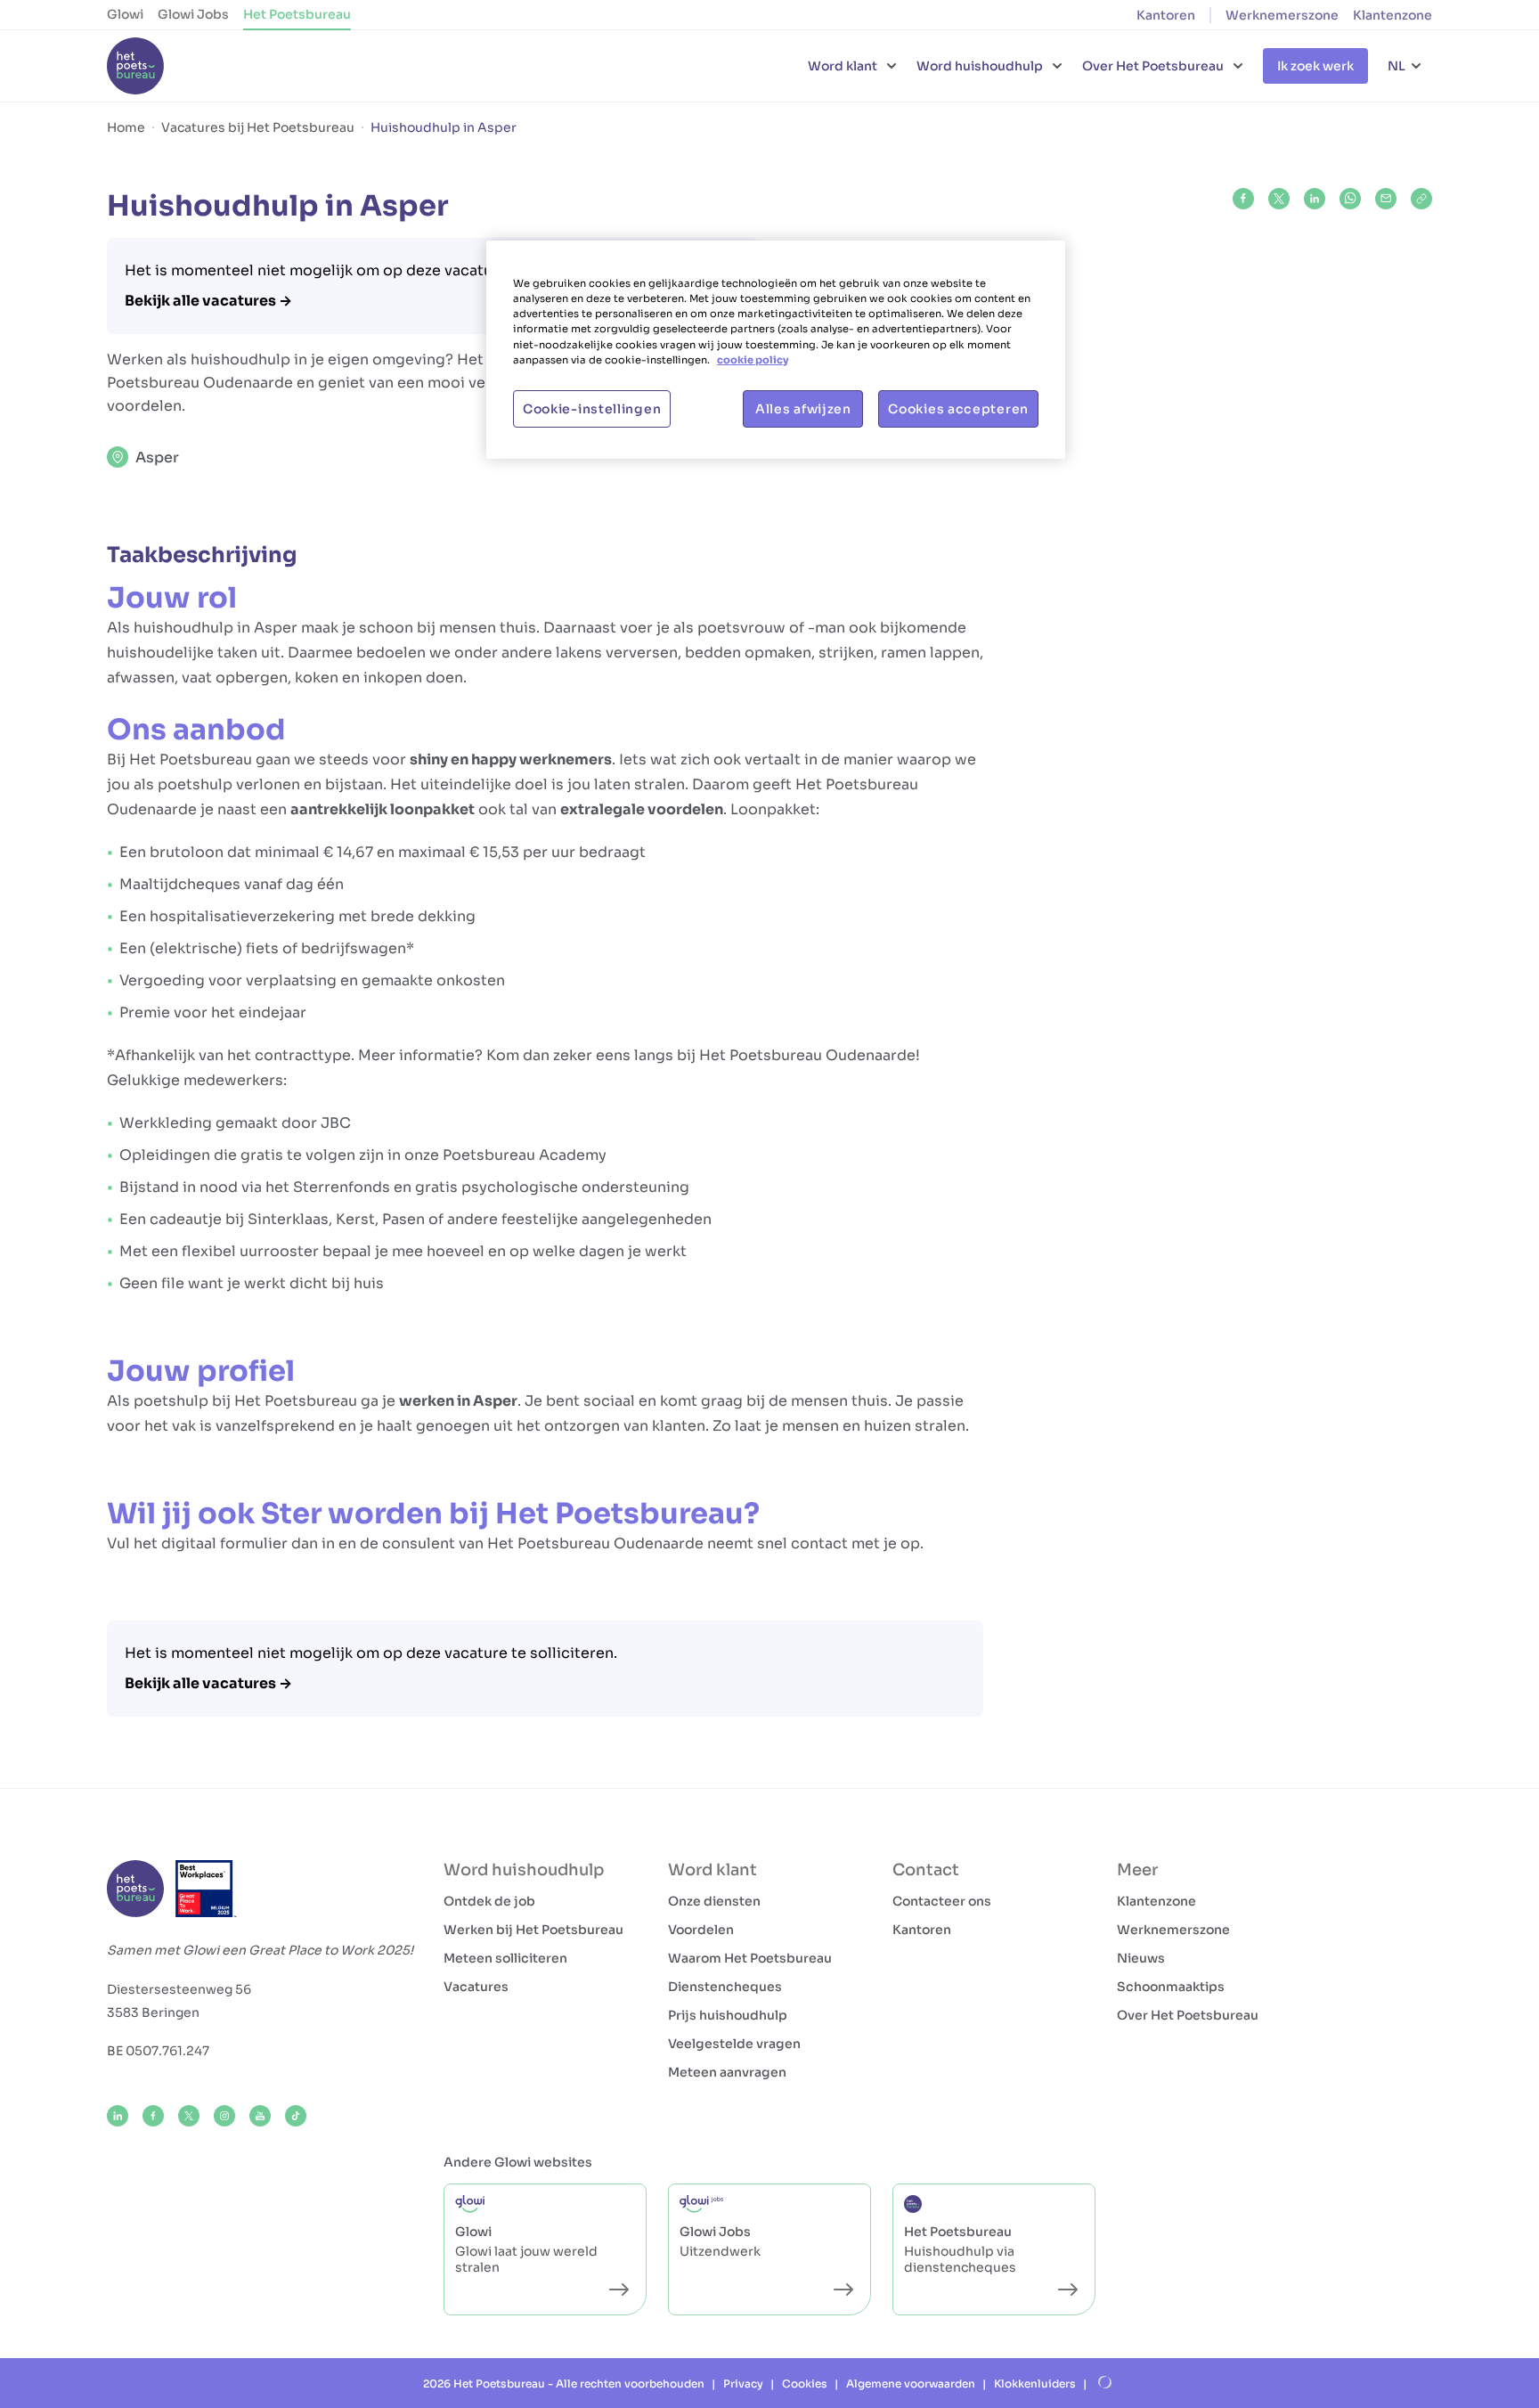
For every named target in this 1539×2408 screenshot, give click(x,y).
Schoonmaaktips (1171, 1987)
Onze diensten (714, 1901)
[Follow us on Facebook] (153, 2116)
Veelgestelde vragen (734, 2044)
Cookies (805, 2384)
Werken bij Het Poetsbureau (533, 1930)
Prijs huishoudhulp (728, 2015)
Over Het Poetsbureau (1188, 2015)
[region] (776, 349)
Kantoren (1166, 15)
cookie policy (753, 360)
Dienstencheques (725, 1987)
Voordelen (701, 1930)
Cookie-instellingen (592, 409)
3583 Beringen (153, 2012)
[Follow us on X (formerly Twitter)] (189, 2116)
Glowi (125, 14)
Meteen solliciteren (505, 1958)
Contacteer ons (942, 1901)
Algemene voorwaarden (911, 2384)
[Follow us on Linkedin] (118, 2116)
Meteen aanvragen (727, 2072)
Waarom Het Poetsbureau (750, 1958)
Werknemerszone (1282, 15)
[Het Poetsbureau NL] (135, 66)
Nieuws (1141, 1958)
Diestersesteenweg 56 (179, 1989)
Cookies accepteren (958, 409)
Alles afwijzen (803, 409)
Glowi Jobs (193, 14)
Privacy (743, 2384)
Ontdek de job (489, 1901)
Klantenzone (1392, 15)
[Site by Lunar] (1105, 2383)
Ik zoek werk (1315, 66)
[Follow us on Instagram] (224, 2116)
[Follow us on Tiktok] (296, 2116)
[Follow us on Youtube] (260, 2116)
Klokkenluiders (1035, 2384)
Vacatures (476, 1987)
